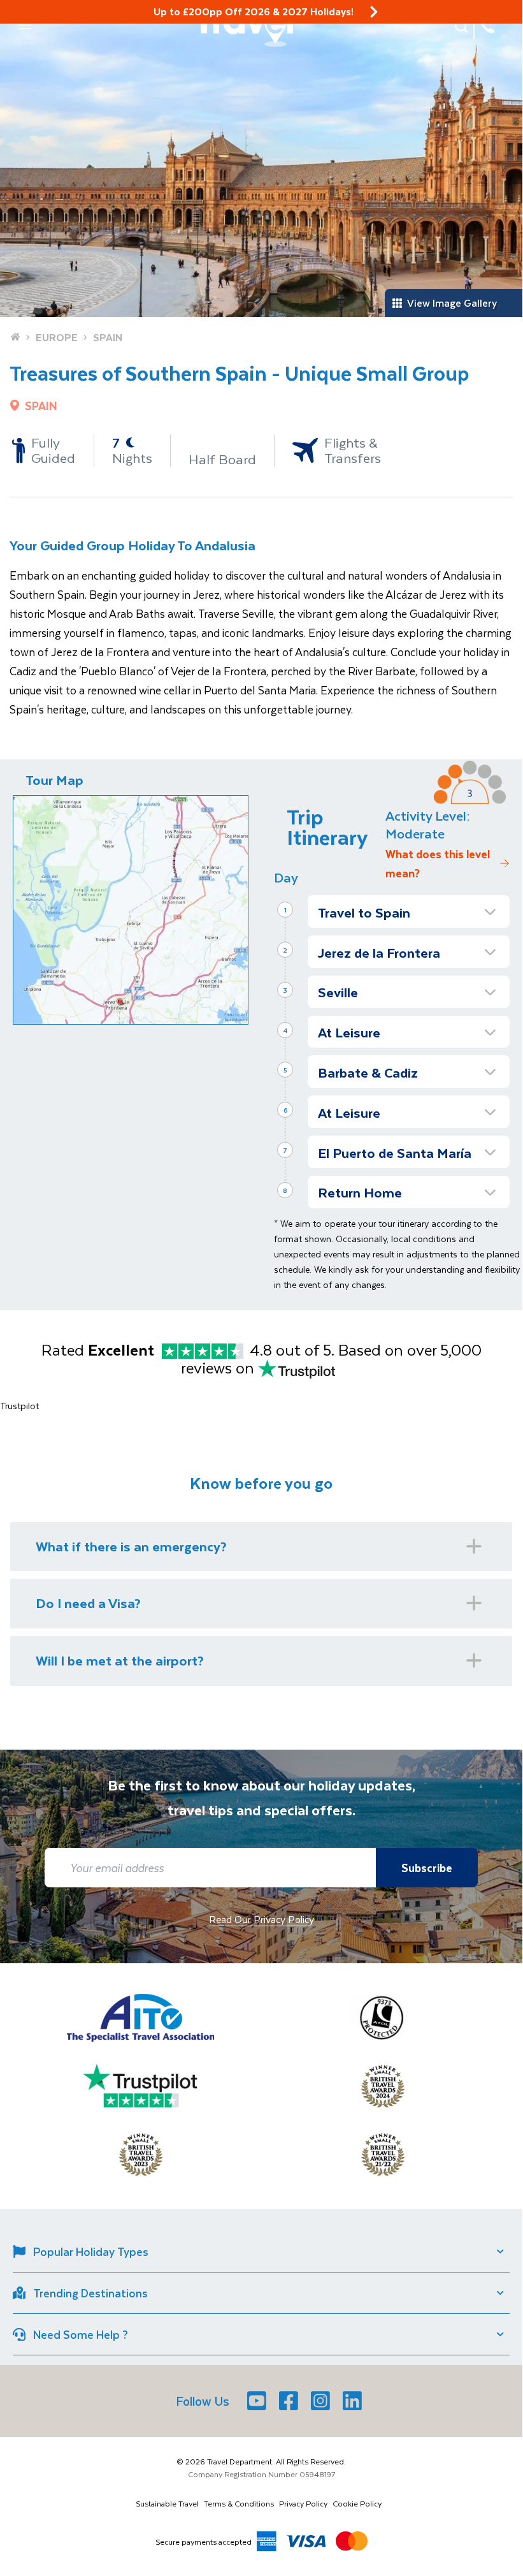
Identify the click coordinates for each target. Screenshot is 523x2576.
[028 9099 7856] (487, 26)
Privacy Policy (303, 2503)
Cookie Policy (357, 2503)
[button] (25, 25)
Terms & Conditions (239, 2503)
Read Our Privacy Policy (261, 1919)
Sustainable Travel (167, 2503)
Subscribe (427, 1868)
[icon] (374, 12)
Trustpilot (19, 1406)
